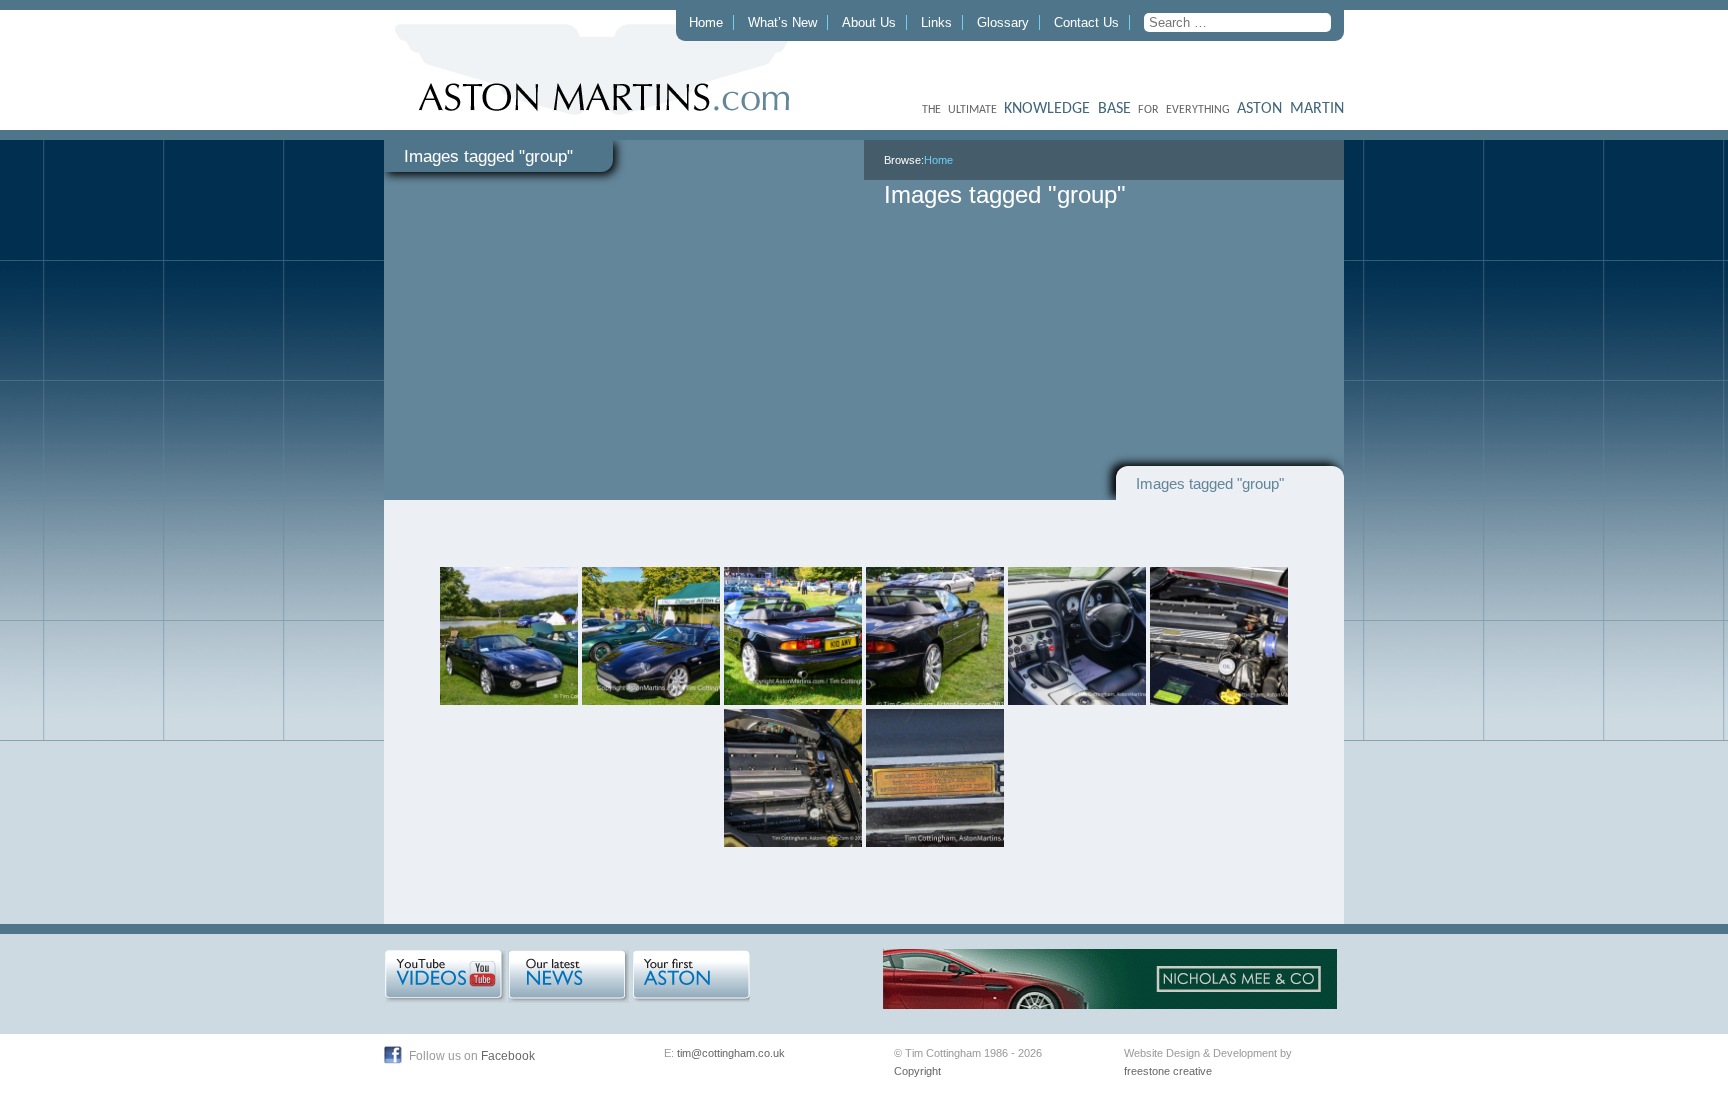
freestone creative (1168, 1071)
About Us (869, 22)
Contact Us (1086, 22)
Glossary (1003, 22)
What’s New (782, 22)
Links (936, 22)
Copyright (917, 1071)
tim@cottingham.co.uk (731, 1053)
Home (706, 22)
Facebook (508, 1056)
